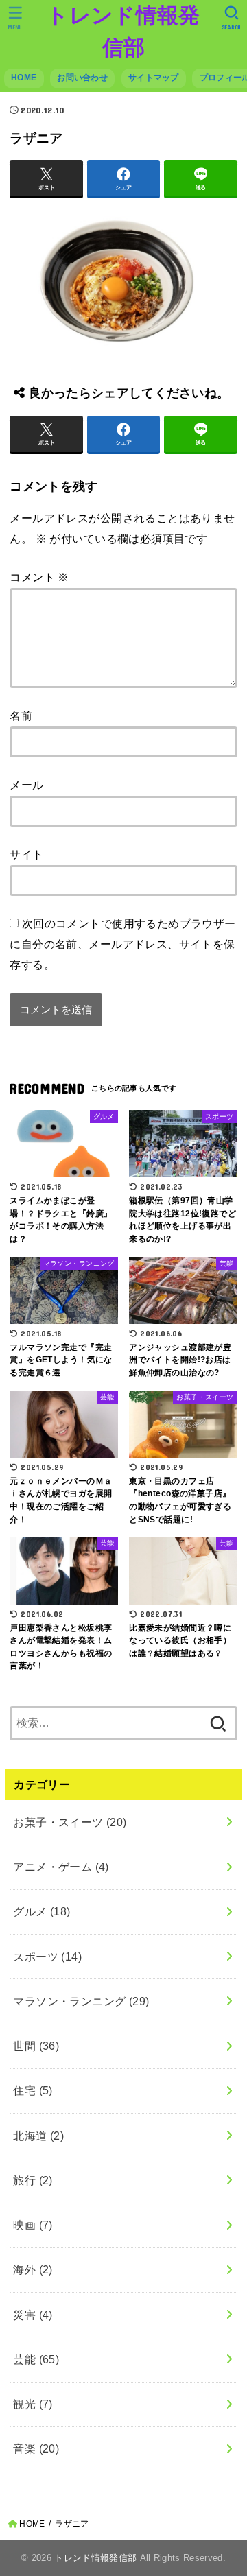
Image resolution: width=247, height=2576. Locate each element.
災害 (33, 2315)
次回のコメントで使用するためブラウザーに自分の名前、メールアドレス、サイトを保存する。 (122, 944)
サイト (26, 854)
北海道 (38, 2136)
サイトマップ (154, 78)
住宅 (33, 2090)
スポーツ (47, 1957)
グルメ (42, 1911)
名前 (21, 716)
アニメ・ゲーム (61, 1867)
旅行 (33, 2180)
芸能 (36, 2359)
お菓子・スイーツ (70, 1822)
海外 (33, 2269)
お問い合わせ (82, 78)
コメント (39, 577)
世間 (36, 2046)
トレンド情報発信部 (123, 32)
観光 (33, 2404)
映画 (33, 2225)
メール (26, 785)
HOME (24, 78)
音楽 (36, 2448)
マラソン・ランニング (81, 2001)
